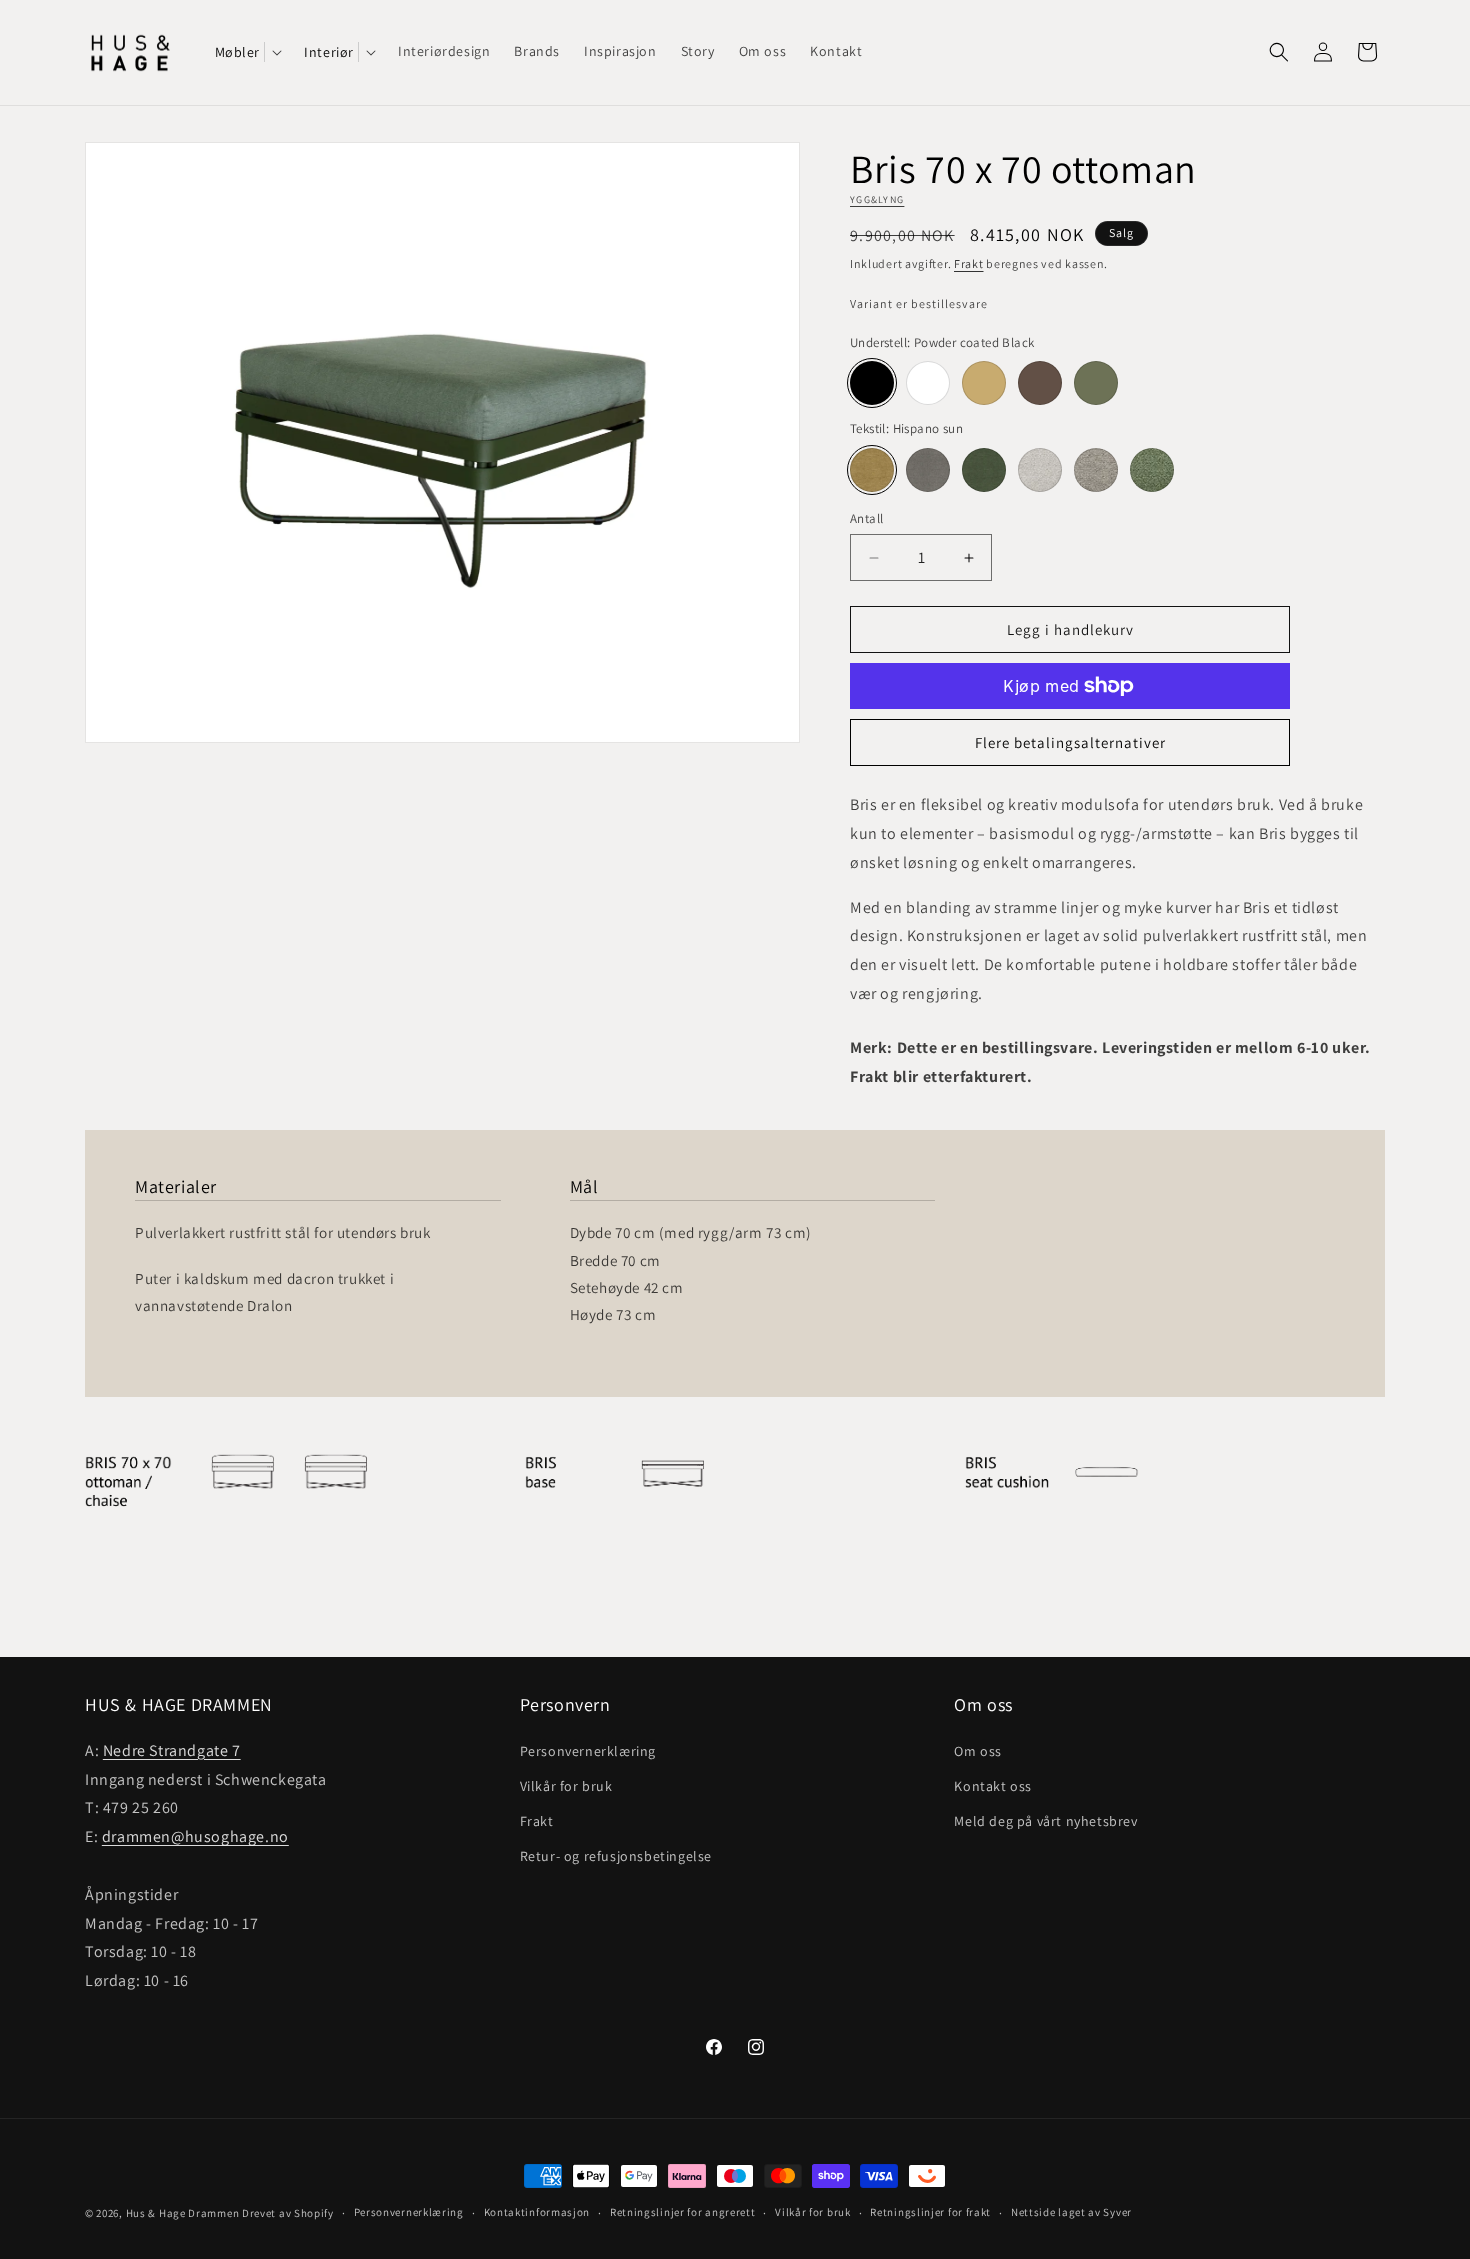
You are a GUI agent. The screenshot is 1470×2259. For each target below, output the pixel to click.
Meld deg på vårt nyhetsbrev (1045, 1821)
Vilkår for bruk (566, 1786)
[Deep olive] (1096, 383)
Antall (866, 518)
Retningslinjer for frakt (930, 2213)
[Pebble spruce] (1152, 470)
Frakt (969, 263)
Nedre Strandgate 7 (172, 1750)
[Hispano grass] (984, 470)
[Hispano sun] (872, 470)
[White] (928, 383)
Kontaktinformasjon (537, 2213)
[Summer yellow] (984, 383)
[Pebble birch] (1096, 470)
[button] (248, 52)
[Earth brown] (1040, 383)
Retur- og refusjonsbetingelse (616, 1856)
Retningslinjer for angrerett (683, 2213)
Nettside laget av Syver (1071, 2213)
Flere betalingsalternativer (1070, 742)
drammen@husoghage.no (195, 1836)
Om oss (978, 1751)
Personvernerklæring (588, 1751)
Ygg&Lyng (877, 199)
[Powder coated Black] (872, 383)
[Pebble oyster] (1040, 470)
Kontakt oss (993, 1786)
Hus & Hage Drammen (183, 2213)
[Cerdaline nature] (928, 470)
